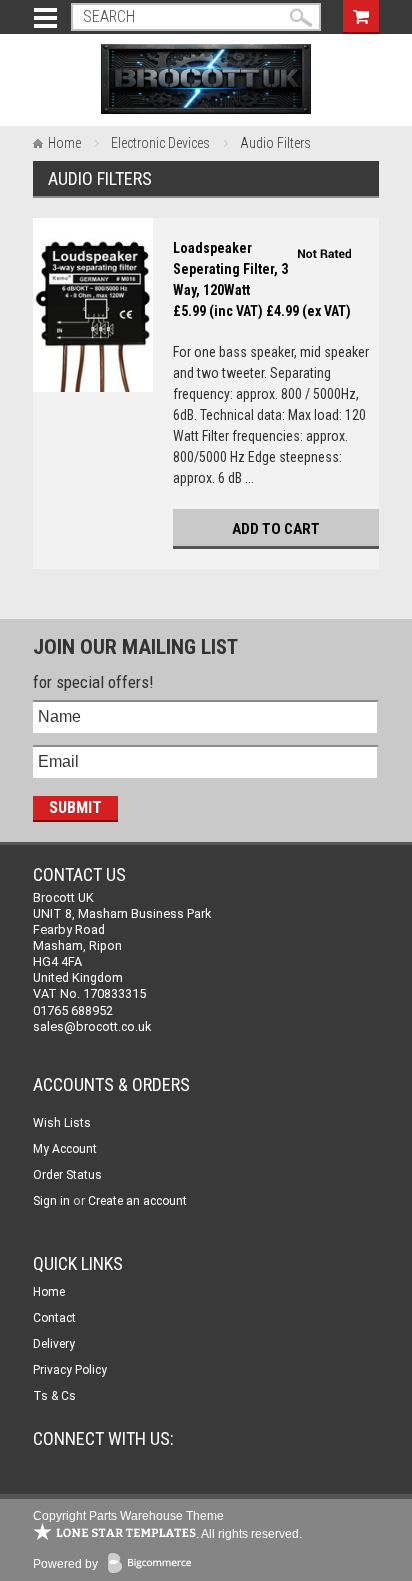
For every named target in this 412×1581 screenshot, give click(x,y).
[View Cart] (361, 14)
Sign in (51, 1201)
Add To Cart (276, 529)
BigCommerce (154, 1564)
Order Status (67, 1175)
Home (64, 143)
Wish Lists (62, 1123)
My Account (65, 1149)
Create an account (137, 1201)
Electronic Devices (160, 143)
